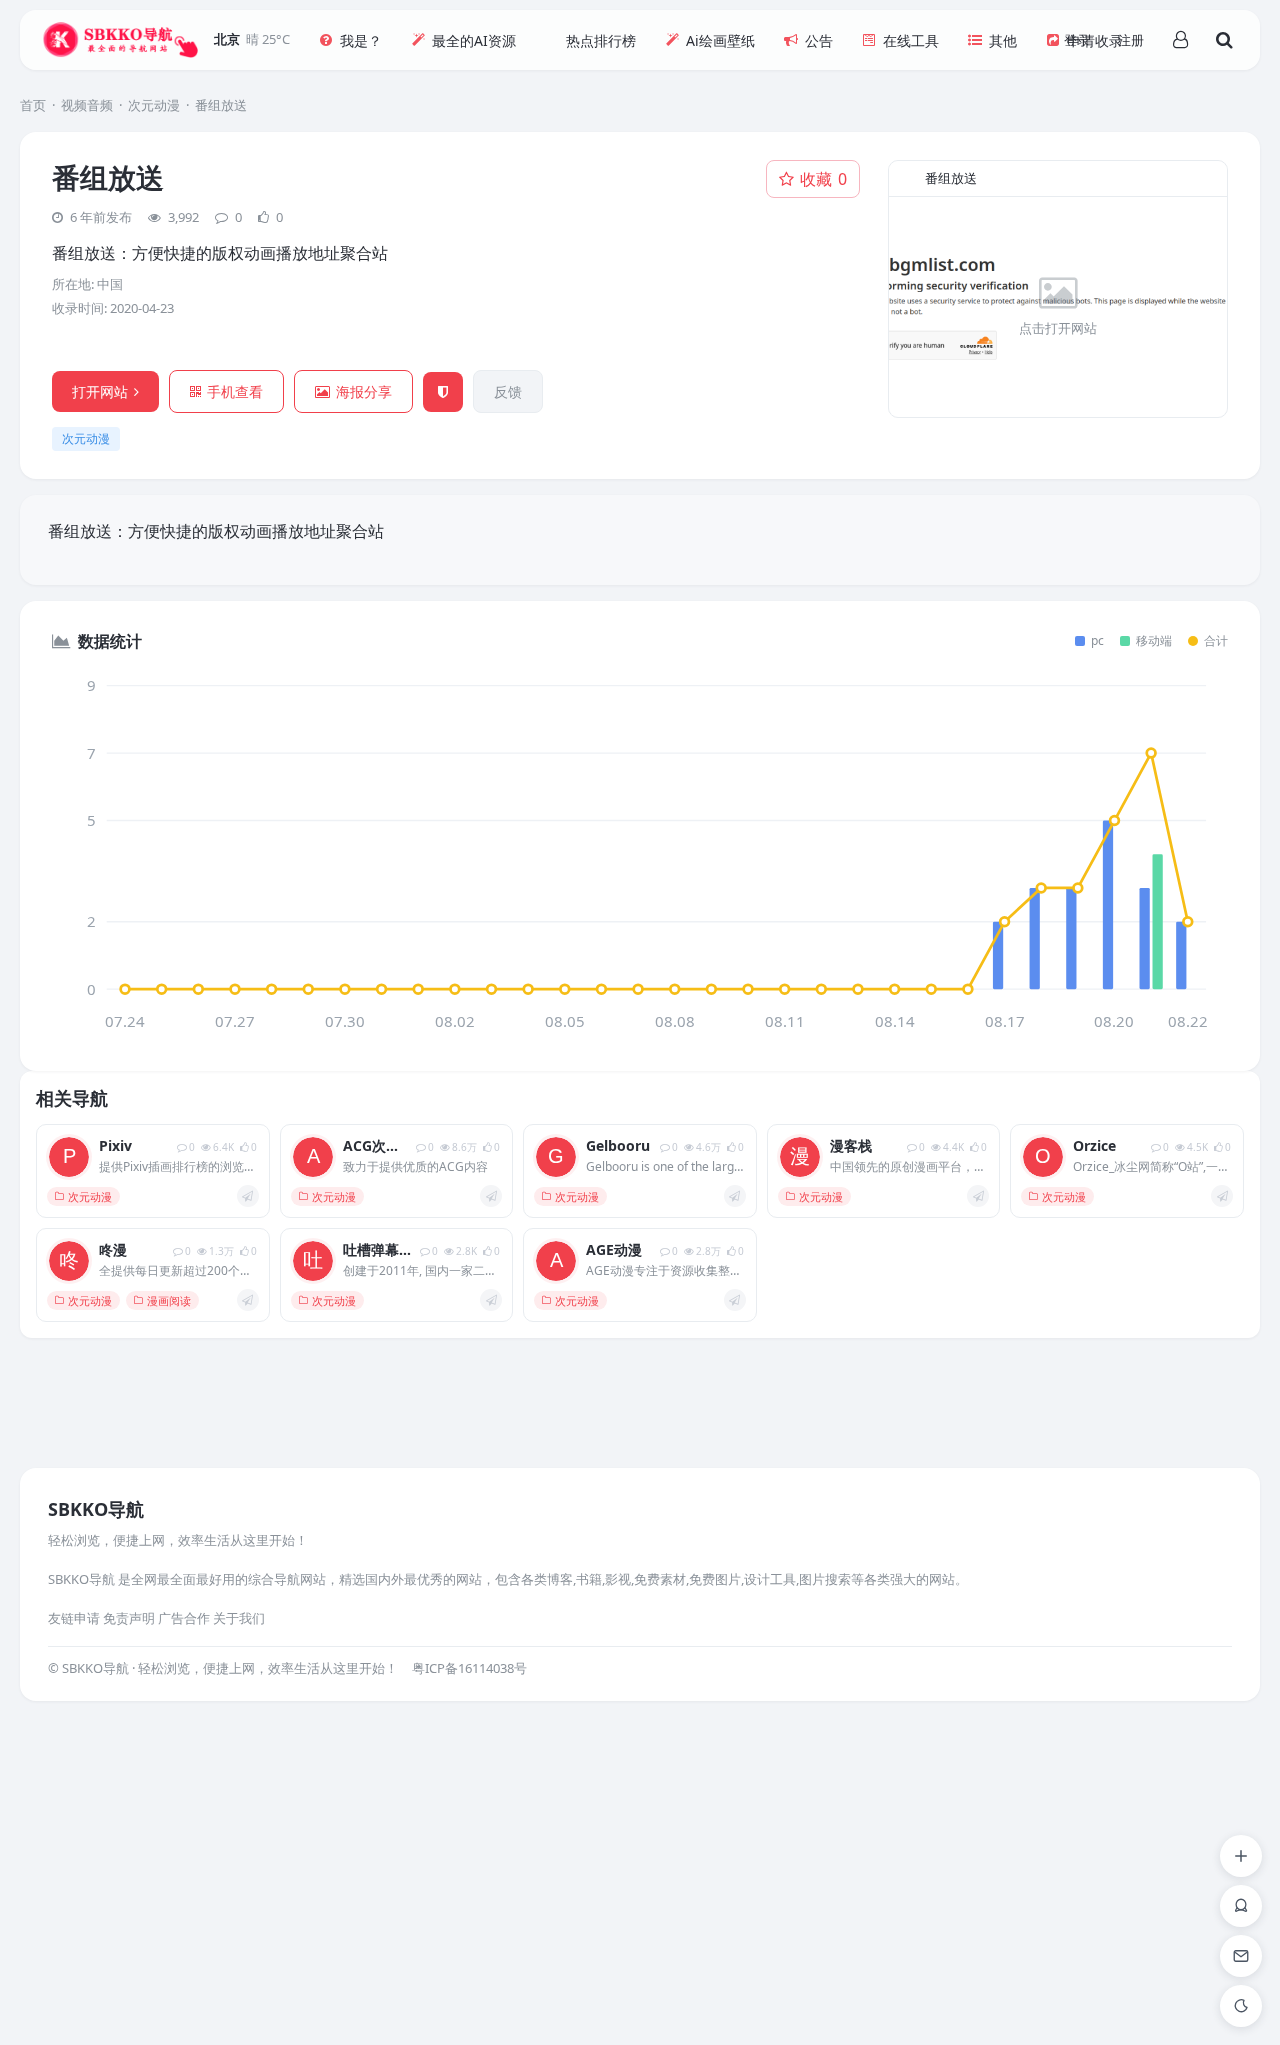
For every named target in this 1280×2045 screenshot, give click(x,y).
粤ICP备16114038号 (469, 1668)
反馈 (508, 391)
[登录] (1180, 40)
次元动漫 (154, 105)
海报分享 (364, 391)
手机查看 (235, 391)
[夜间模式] (1241, 2006)
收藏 (823, 179)
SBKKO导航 (96, 1509)
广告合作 (184, 1618)
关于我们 (239, 1618)
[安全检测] (443, 392)
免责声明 (129, 1618)
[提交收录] (1241, 1856)
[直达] (248, 1196)
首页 (33, 105)
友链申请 (74, 1618)
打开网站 (100, 391)
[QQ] (1241, 1906)
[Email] (1241, 1956)
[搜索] (1224, 40)
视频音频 (87, 105)
